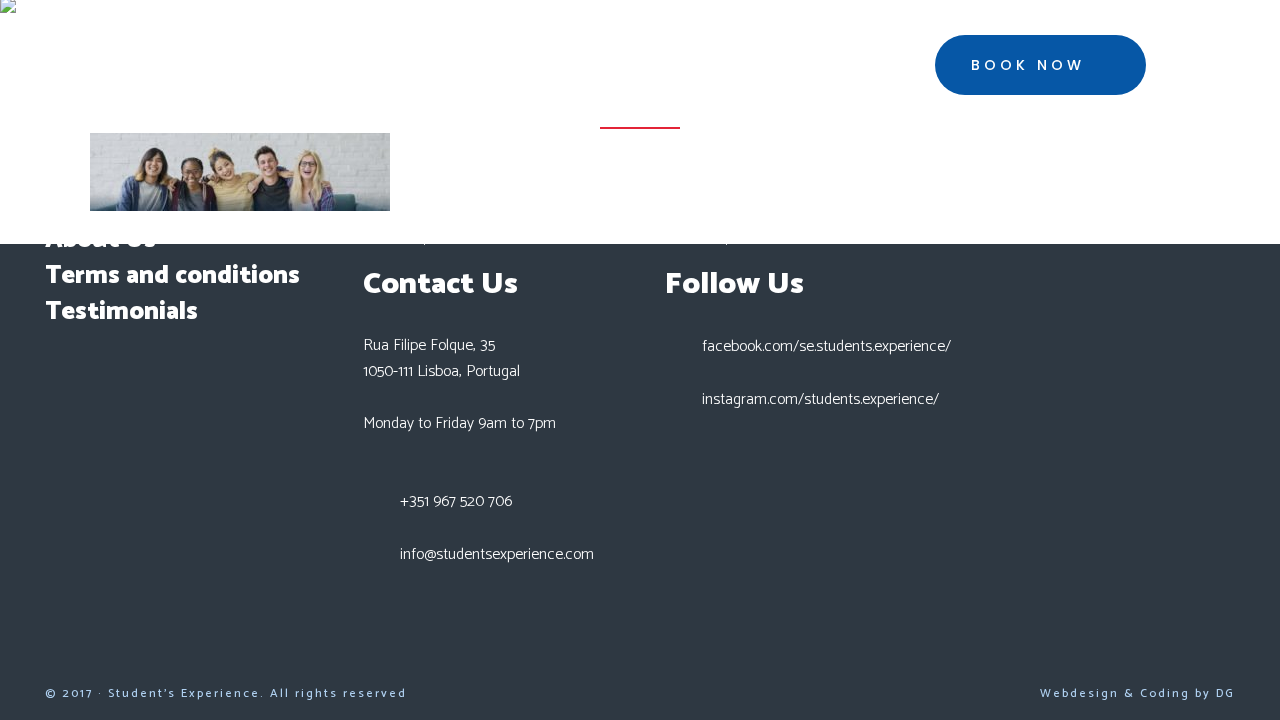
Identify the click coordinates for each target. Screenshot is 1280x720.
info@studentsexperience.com (497, 554)
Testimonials (121, 312)
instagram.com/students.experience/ (820, 399)
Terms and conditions (172, 276)
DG (1225, 693)
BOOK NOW (1028, 65)
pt (1205, 66)
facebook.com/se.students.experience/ (826, 346)
